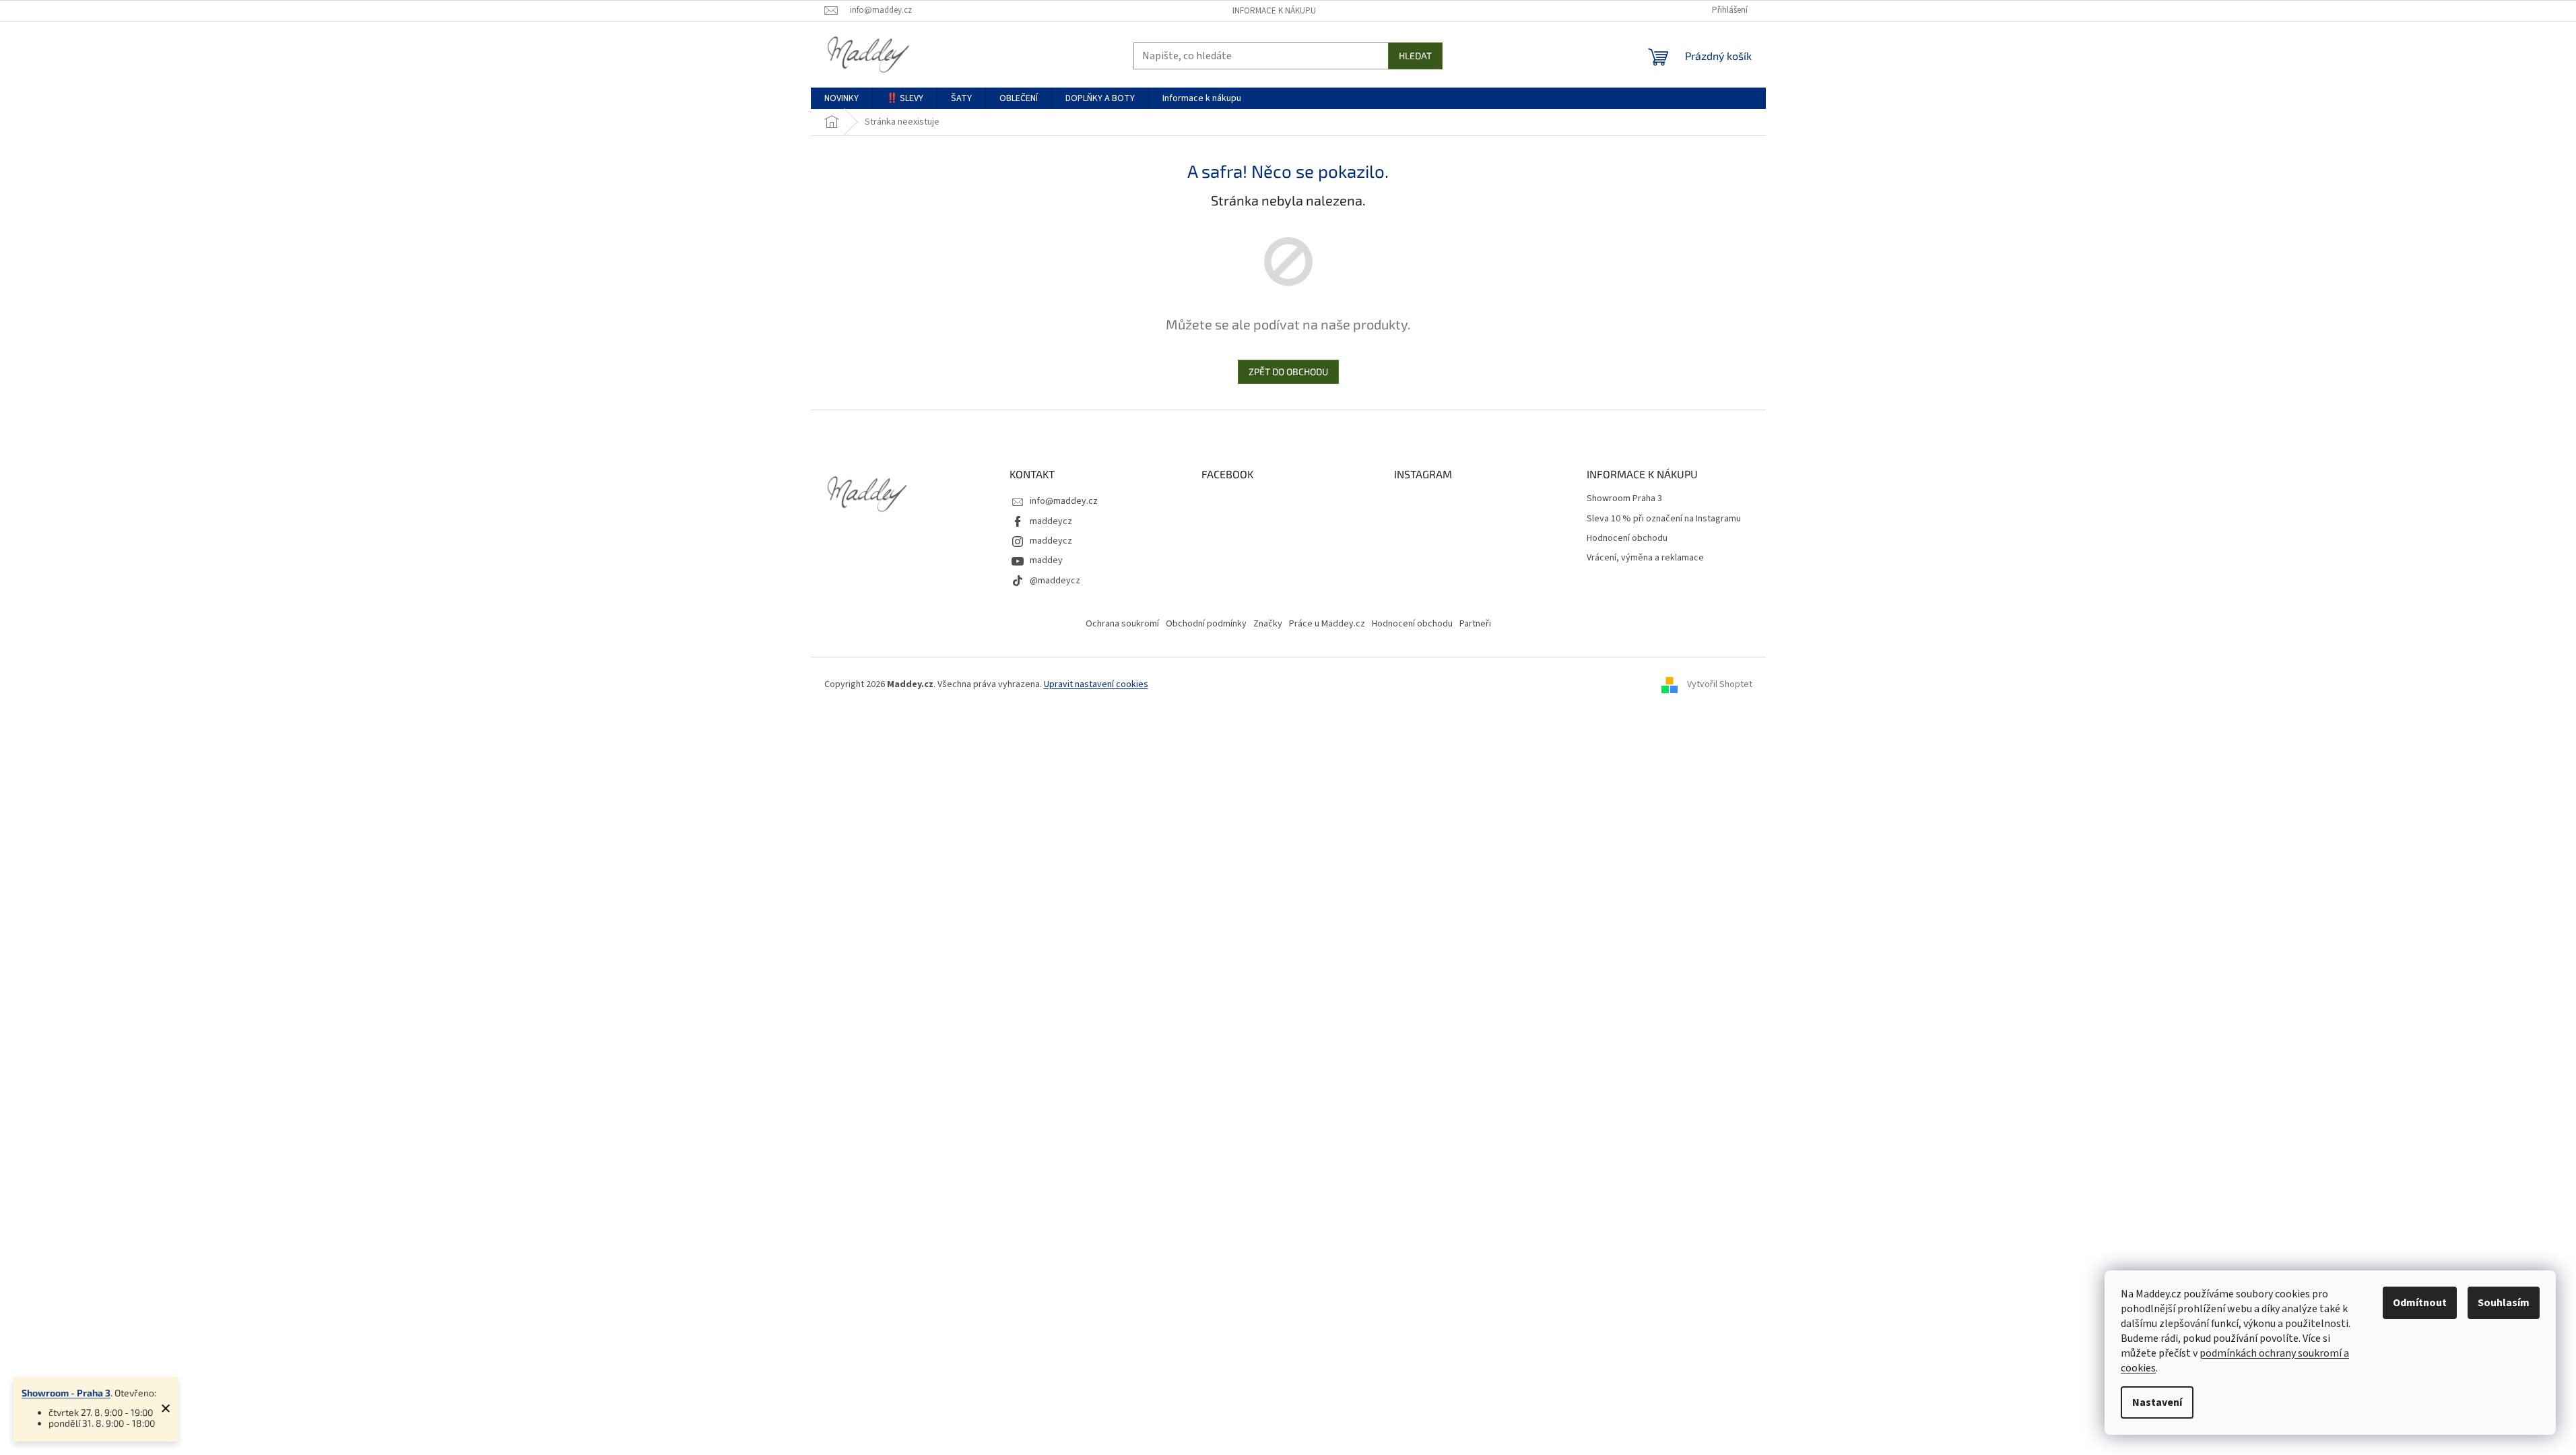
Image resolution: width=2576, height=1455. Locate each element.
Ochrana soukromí (1122, 624)
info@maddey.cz (1064, 501)
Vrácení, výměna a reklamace (1645, 558)
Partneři (1475, 624)
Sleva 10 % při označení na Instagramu (1664, 519)
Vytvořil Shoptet (1720, 684)
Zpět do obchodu (1288, 371)
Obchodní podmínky (1206, 624)
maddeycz (1051, 521)
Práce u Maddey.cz (1327, 624)
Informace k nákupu (1274, 11)
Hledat (1415, 56)
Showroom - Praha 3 (66, 1393)
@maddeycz (1055, 581)
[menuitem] (841, 98)
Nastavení (2157, 1402)
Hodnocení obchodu (1627, 539)
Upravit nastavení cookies (1096, 684)
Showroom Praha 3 (1624, 499)
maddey (1046, 560)
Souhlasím (2504, 1303)
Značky (1268, 624)
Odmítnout (2420, 1303)
